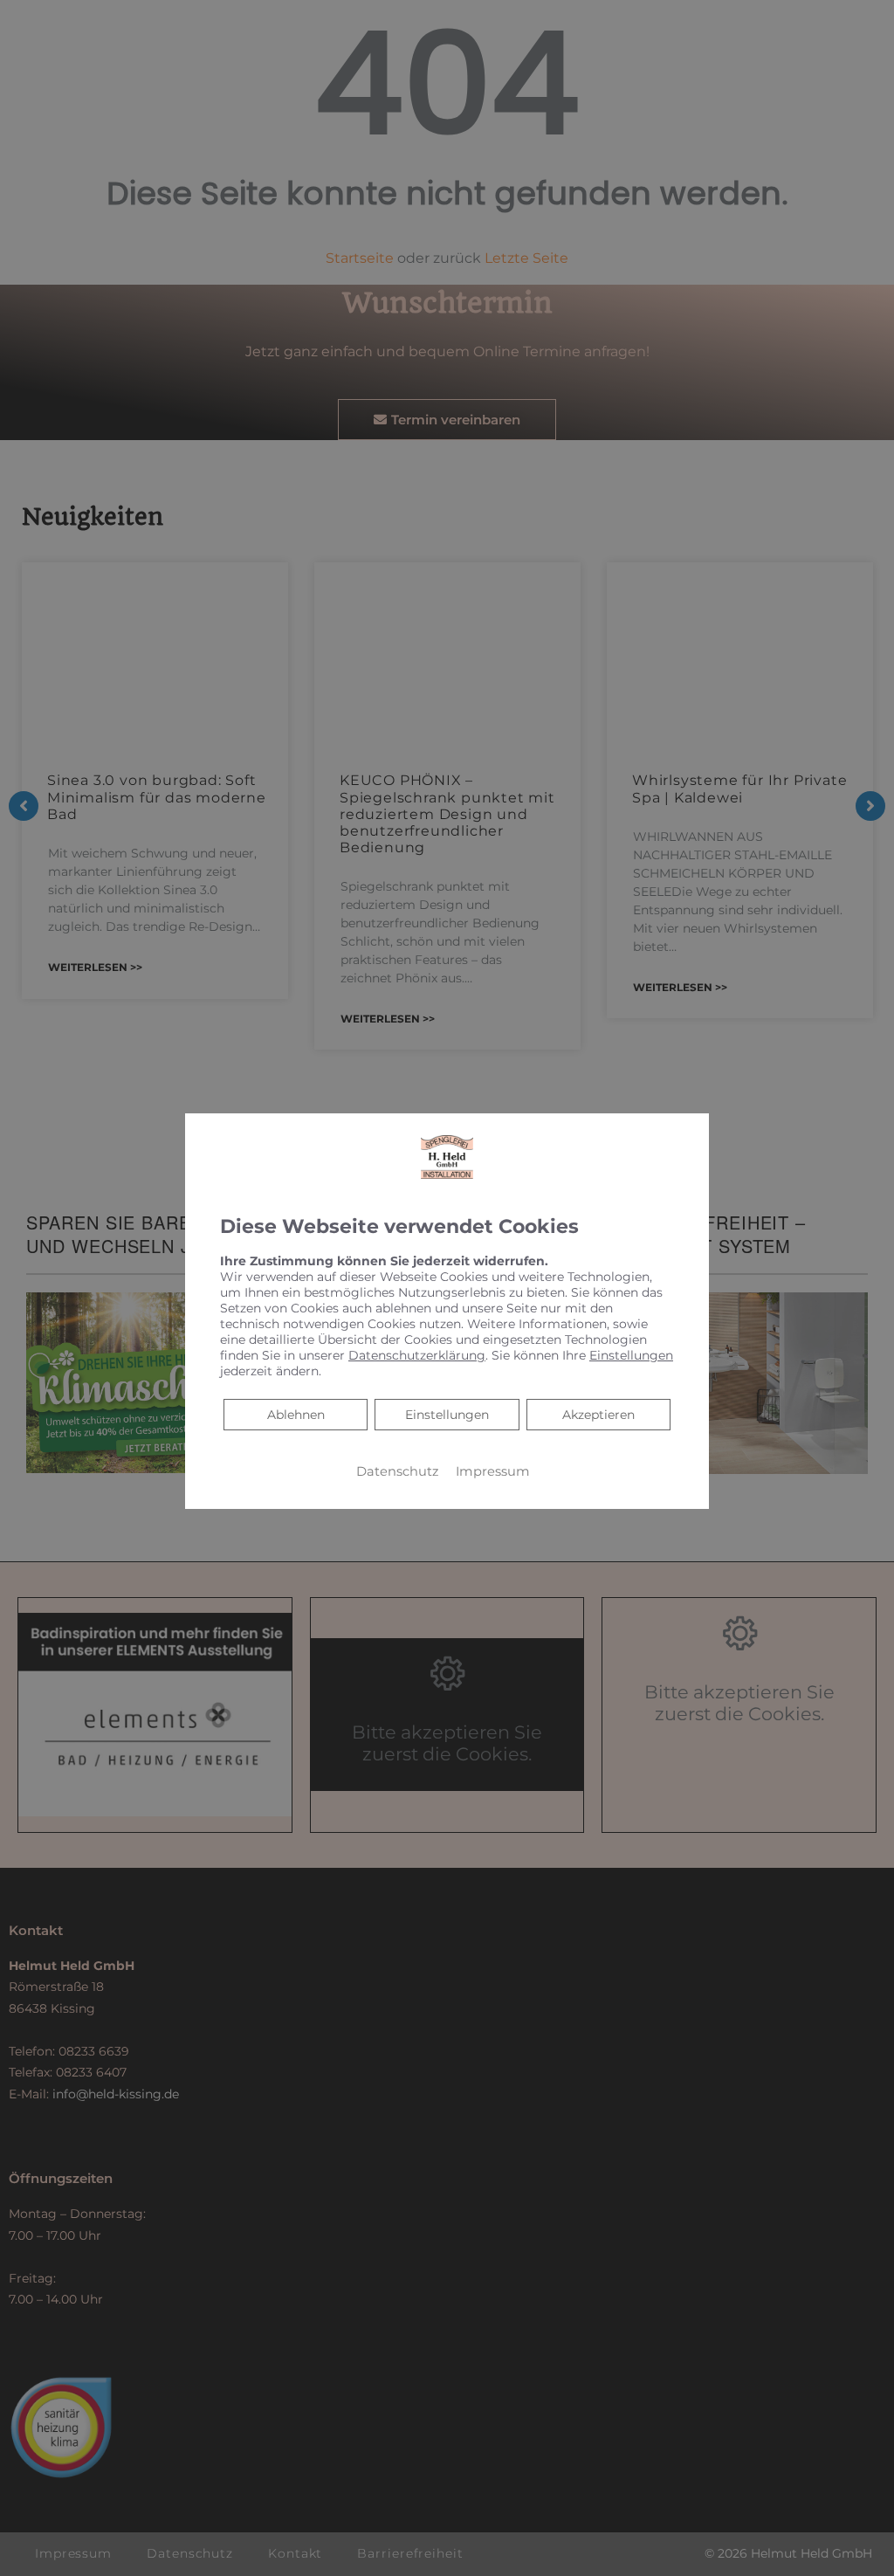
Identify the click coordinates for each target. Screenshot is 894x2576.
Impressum (493, 1471)
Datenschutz (397, 1471)
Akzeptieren (598, 1415)
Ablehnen (296, 1414)
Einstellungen (447, 1415)
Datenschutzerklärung (417, 1355)
